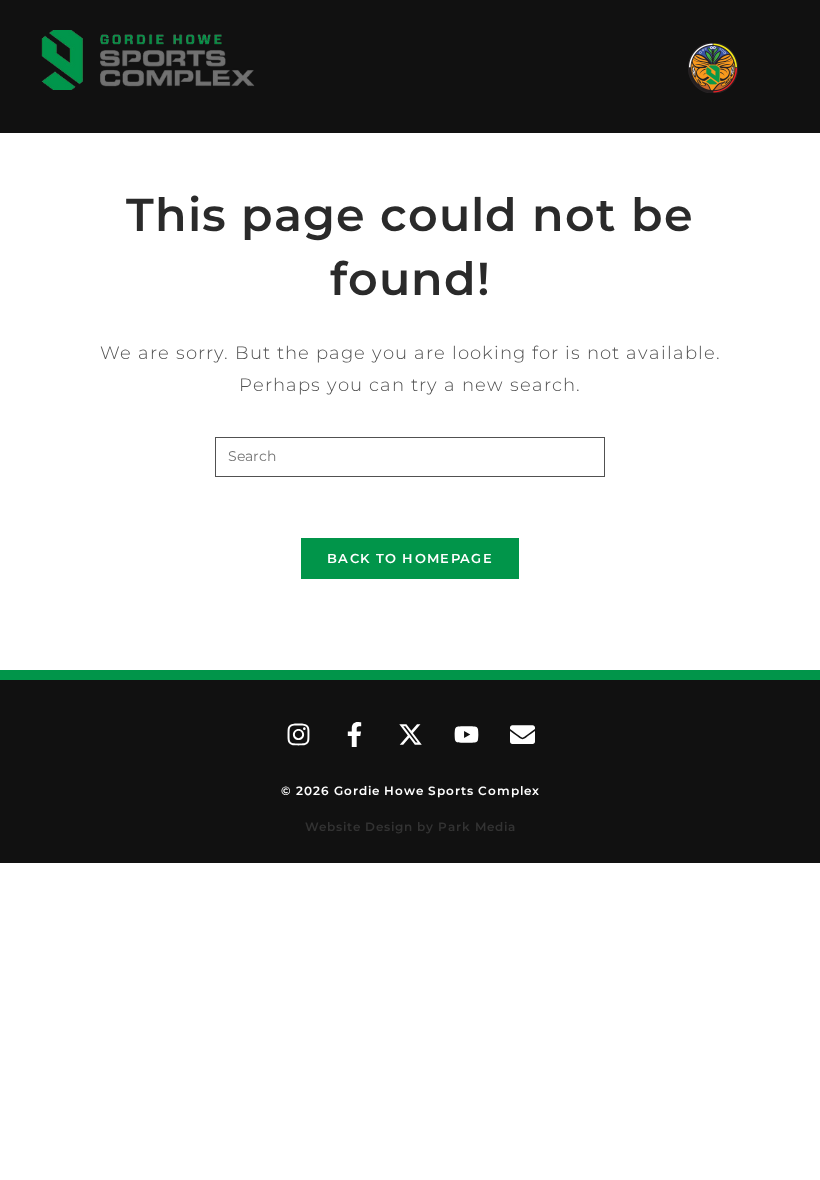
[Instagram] (298, 735)
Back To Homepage (410, 558)
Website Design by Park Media (410, 826)
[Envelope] (522, 735)
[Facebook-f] (354, 735)
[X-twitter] (410, 735)
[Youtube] (466, 735)
